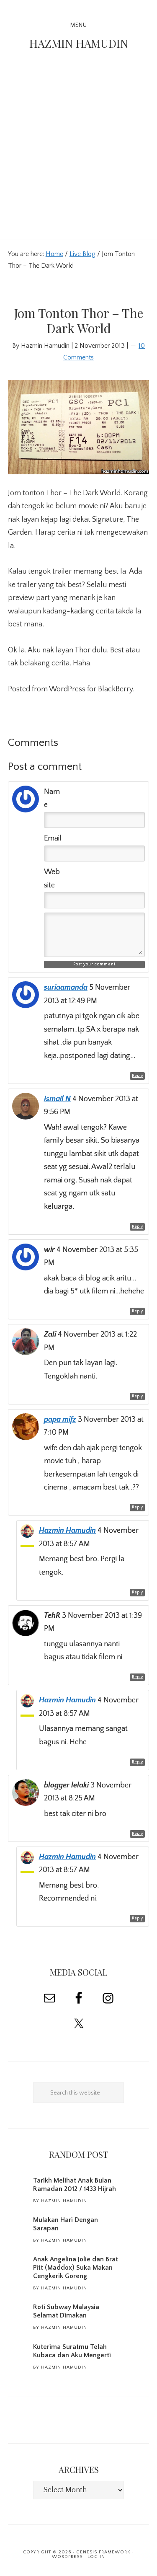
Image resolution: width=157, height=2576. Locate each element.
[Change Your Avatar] (26, 810)
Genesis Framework (103, 2552)
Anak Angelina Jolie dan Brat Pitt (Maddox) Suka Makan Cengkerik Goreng (76, 2268)
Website (52, 879)
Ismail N (57, 1099)
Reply (137, 1076)
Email (53, 838)
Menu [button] (79, 25)
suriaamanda (66, 988)
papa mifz (60, 1420)
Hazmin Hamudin (79, 43)
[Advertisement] (78, 157)
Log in (96, 2557)
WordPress (67, 2557)
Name (52, 799)
